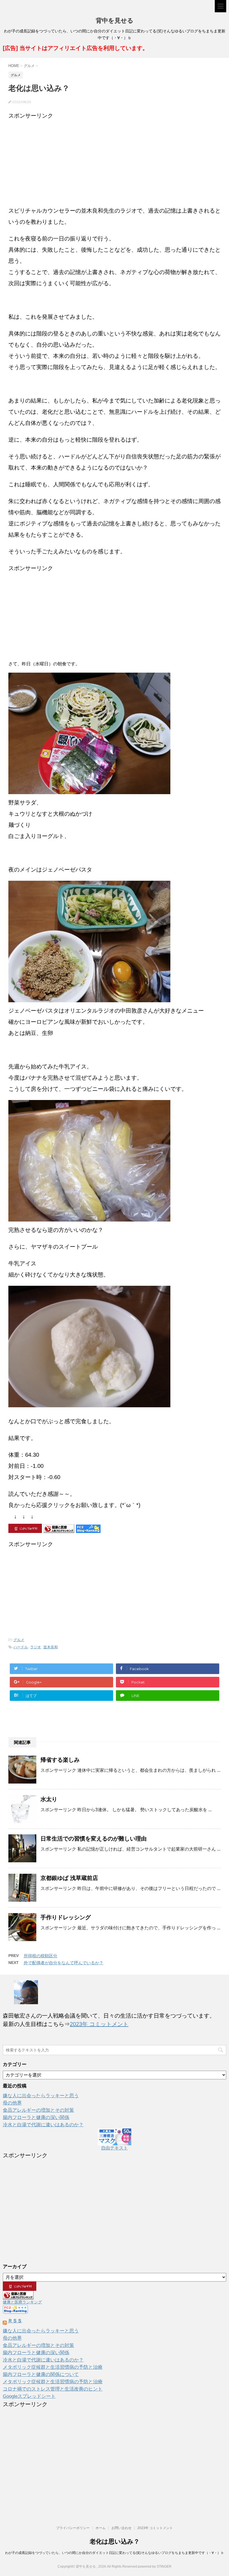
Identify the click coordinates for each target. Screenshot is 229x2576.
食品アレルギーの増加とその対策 (38, 2110)
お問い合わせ (121, 2528)
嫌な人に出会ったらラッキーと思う (41, 2096)
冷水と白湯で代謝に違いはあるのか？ (43, 2125)
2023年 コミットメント (99, 2024)
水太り (49, 1799)
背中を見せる (115, 21)
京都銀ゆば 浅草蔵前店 (69, 1878)
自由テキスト (115, 2148)
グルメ (19, 1640)
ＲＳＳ (15, 2321)
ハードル (21, 1647)
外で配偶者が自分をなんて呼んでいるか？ (64, 1963)
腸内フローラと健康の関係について (41, 2374)
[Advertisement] (115, 160)
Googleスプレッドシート (29, 2396)
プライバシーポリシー (73, 2528)
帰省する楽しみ (60, 1760)
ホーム (101, 2528)
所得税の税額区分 (40, 1956)
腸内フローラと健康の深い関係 (36, 2117)
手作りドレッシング (66, 1917)
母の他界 (12, 2103)
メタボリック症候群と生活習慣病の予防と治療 (53, 2367)
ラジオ (36, 1647)
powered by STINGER (155, 2567)
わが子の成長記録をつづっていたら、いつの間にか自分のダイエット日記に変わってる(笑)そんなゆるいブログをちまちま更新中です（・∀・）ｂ (115, 2553)
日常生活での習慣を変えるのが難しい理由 (94, 1839)
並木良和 (51, 1647)
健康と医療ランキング (22, 2302)
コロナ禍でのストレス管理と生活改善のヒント (53, 2389)
